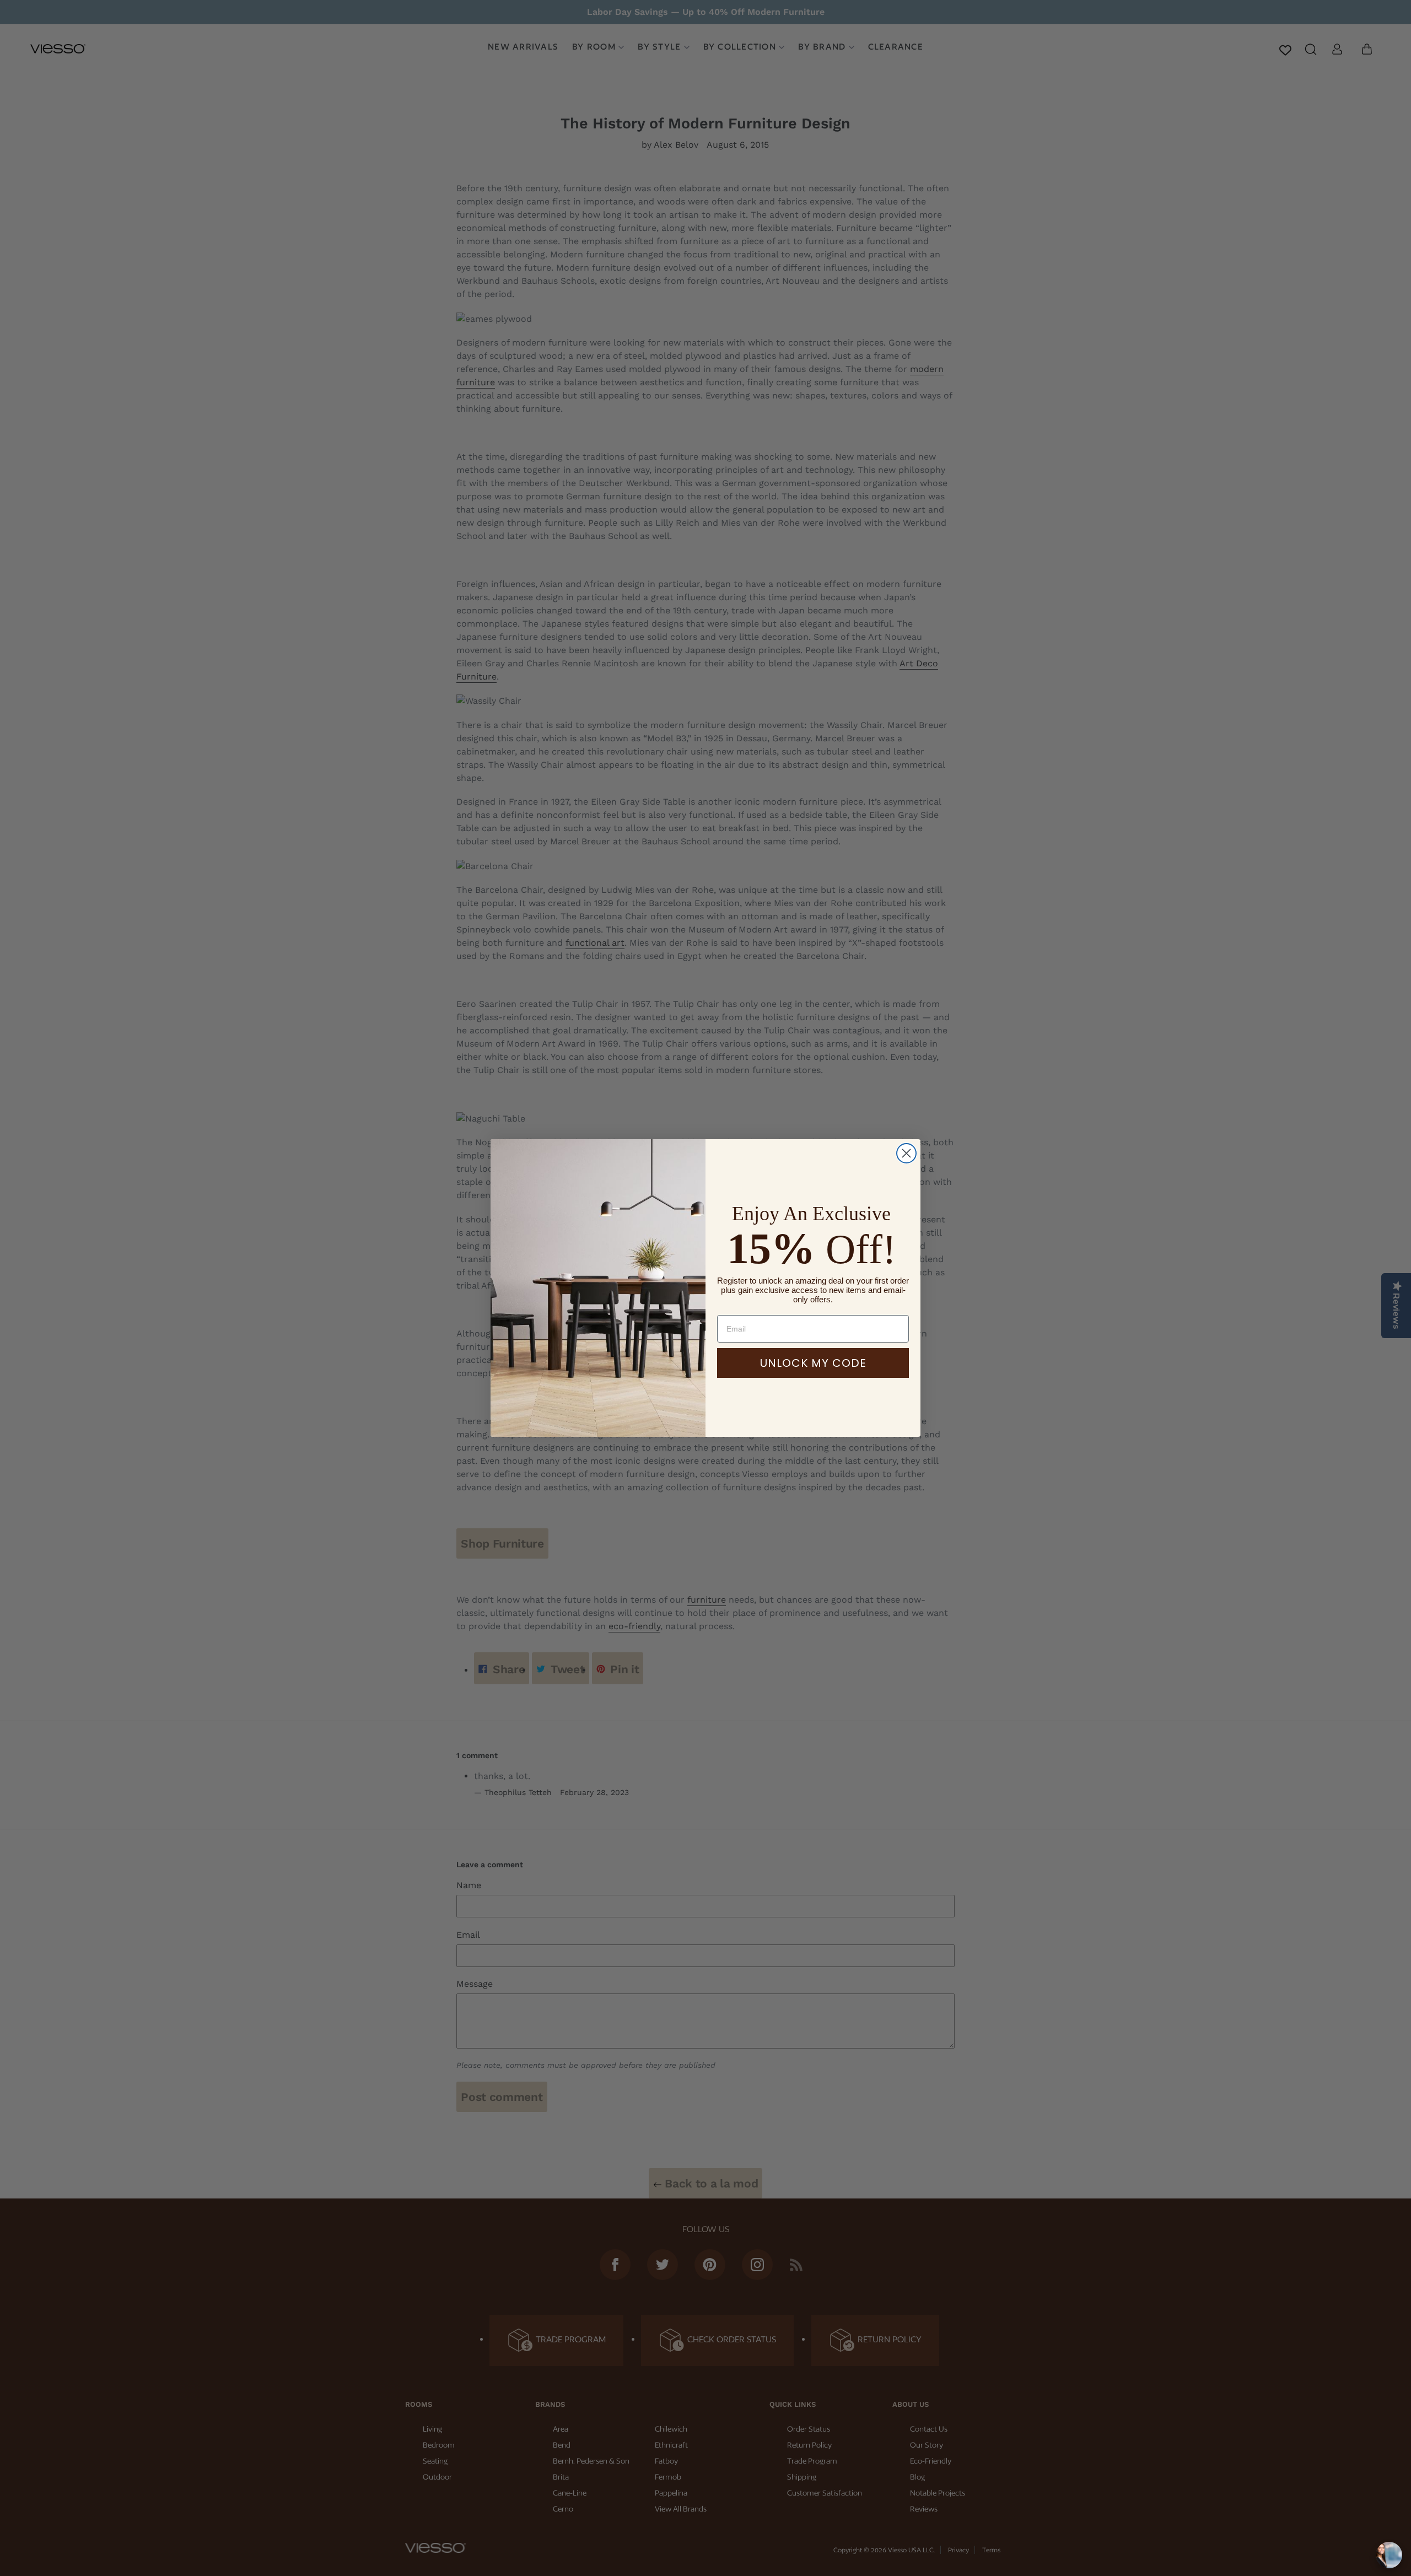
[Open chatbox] (1389, 2555)
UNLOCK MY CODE (813, 1363)
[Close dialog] (906, 1153)
